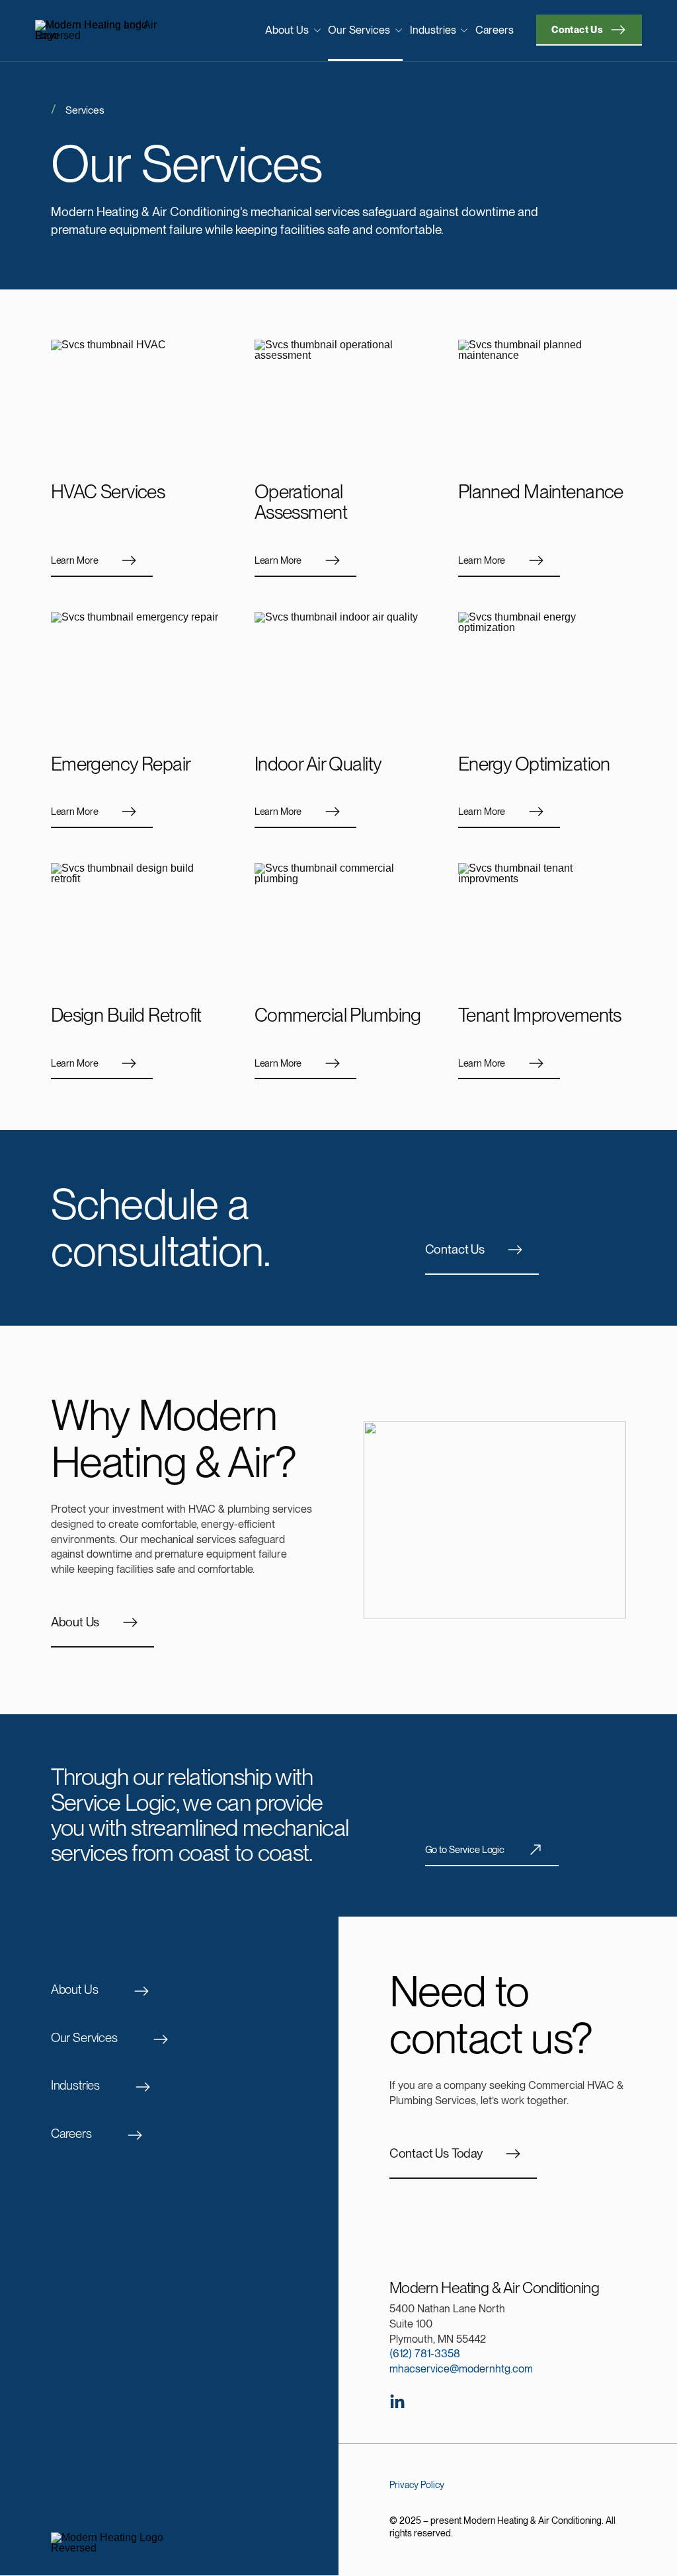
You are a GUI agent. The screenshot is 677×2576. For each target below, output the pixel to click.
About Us (287, 30)
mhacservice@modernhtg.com (461, 2368)
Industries (433, 30)
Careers (495, 30)
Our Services (359, 30)
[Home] (105, 30)
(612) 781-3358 (425, 2353)
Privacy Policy (417, 2485)
